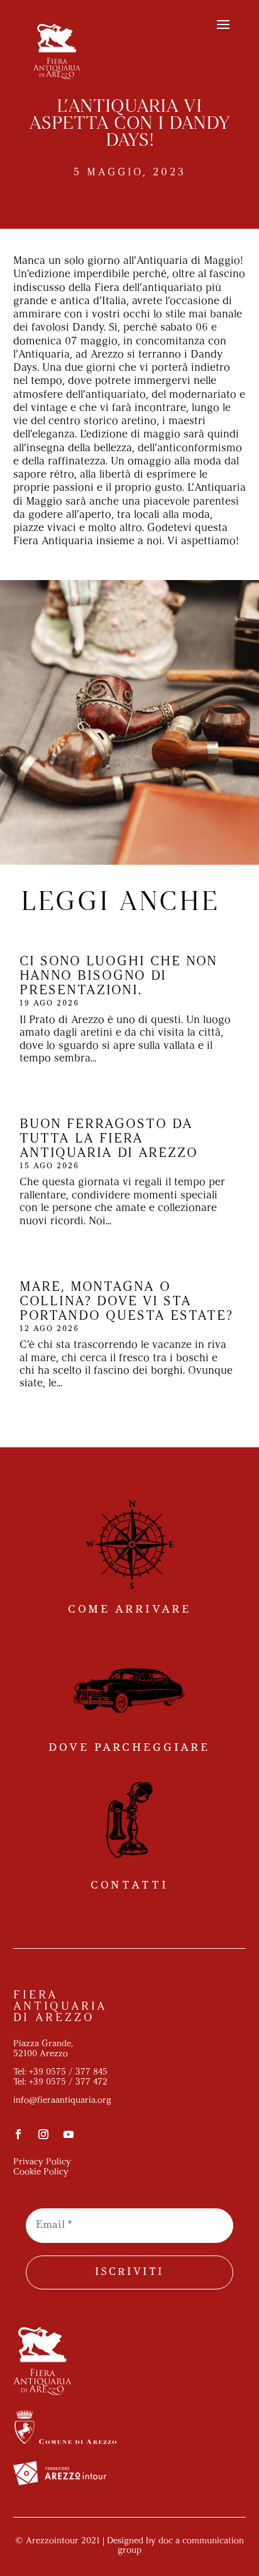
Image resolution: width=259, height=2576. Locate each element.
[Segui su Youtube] (69, 2134)
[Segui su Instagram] (43, 2134)
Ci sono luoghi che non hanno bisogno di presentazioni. (118, 976)
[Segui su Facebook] (18, 2134)
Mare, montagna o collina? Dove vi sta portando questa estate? (126, 1302)
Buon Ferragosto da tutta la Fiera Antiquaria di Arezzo (109, 1139)
